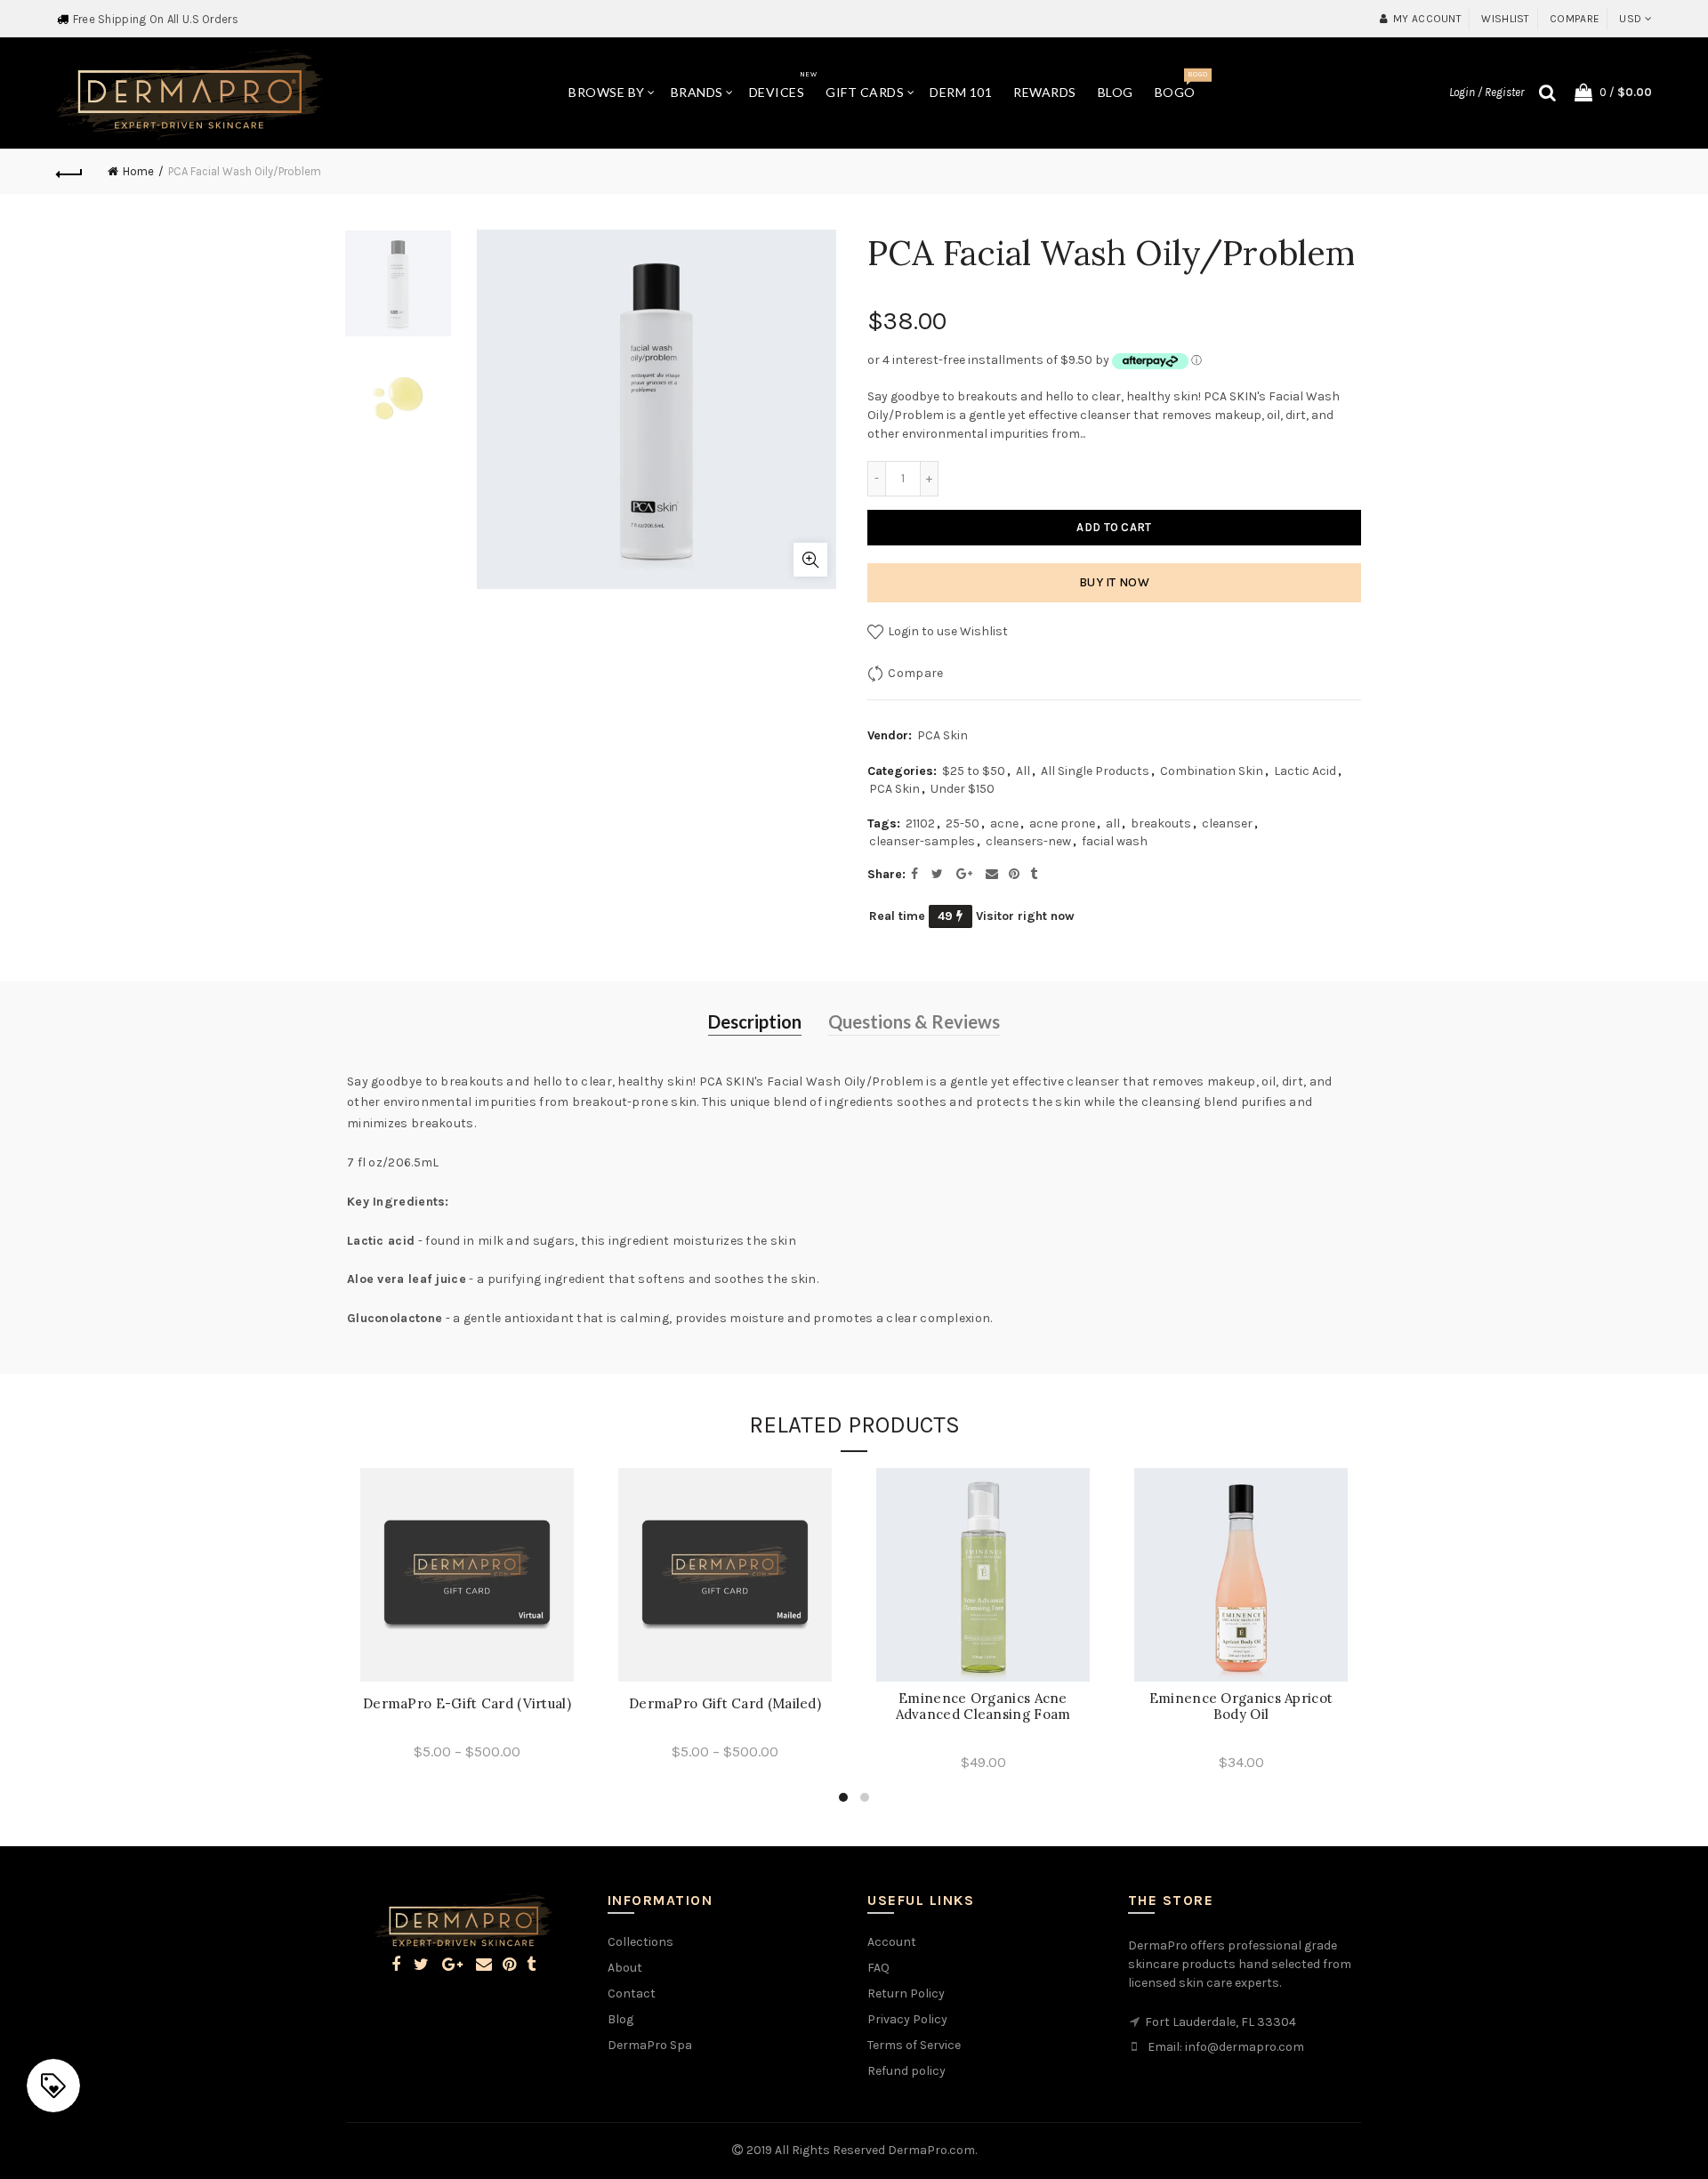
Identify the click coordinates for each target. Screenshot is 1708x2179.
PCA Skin (943, 735)
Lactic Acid (1305, 771)
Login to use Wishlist (947, 631)
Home (138, 171)
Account (892, 1942)
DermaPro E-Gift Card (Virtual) (467, 1704)
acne (1004, 823)
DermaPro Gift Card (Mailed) (725, 1704)
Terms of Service (914, 2045)
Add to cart (1114, 527)
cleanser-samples (922, 841)
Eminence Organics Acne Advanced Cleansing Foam (983, 1707)
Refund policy (906, 2071)
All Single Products (1095, 771)
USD (1630, 19)
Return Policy (906, 1993)
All (1023, 771)
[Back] (69, 172)
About (625, 1968)
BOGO (1181, 85)
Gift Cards (865, 92)
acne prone (1062, 823)
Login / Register (1486, 92)
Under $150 (963, 789)
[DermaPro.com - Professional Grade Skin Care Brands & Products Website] (189, 92)
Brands (697, 92)
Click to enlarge (810, 560)
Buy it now (1114, 582)
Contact (632, 1993)
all (1113, 823)
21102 (920, 823)
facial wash (1115, 841)
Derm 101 (961, 92)
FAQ (878, 1968)
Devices (783, 85)
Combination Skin (1212, 771)
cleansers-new (1028, 841)
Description (755, 1021)
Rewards (1045, 92)
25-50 (963, 823)
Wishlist (1505, 19)
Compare (1575, 19)
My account (1427, 19)
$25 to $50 (974, 771)
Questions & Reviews (914, 1021)
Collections (640, 1942)
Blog (1116, 92)
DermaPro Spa (650, 2045)
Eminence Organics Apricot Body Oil (1241, 1707)
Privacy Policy (907, 2019)
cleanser (1227, 823)
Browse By (607, 92)
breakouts (1161, 823)
